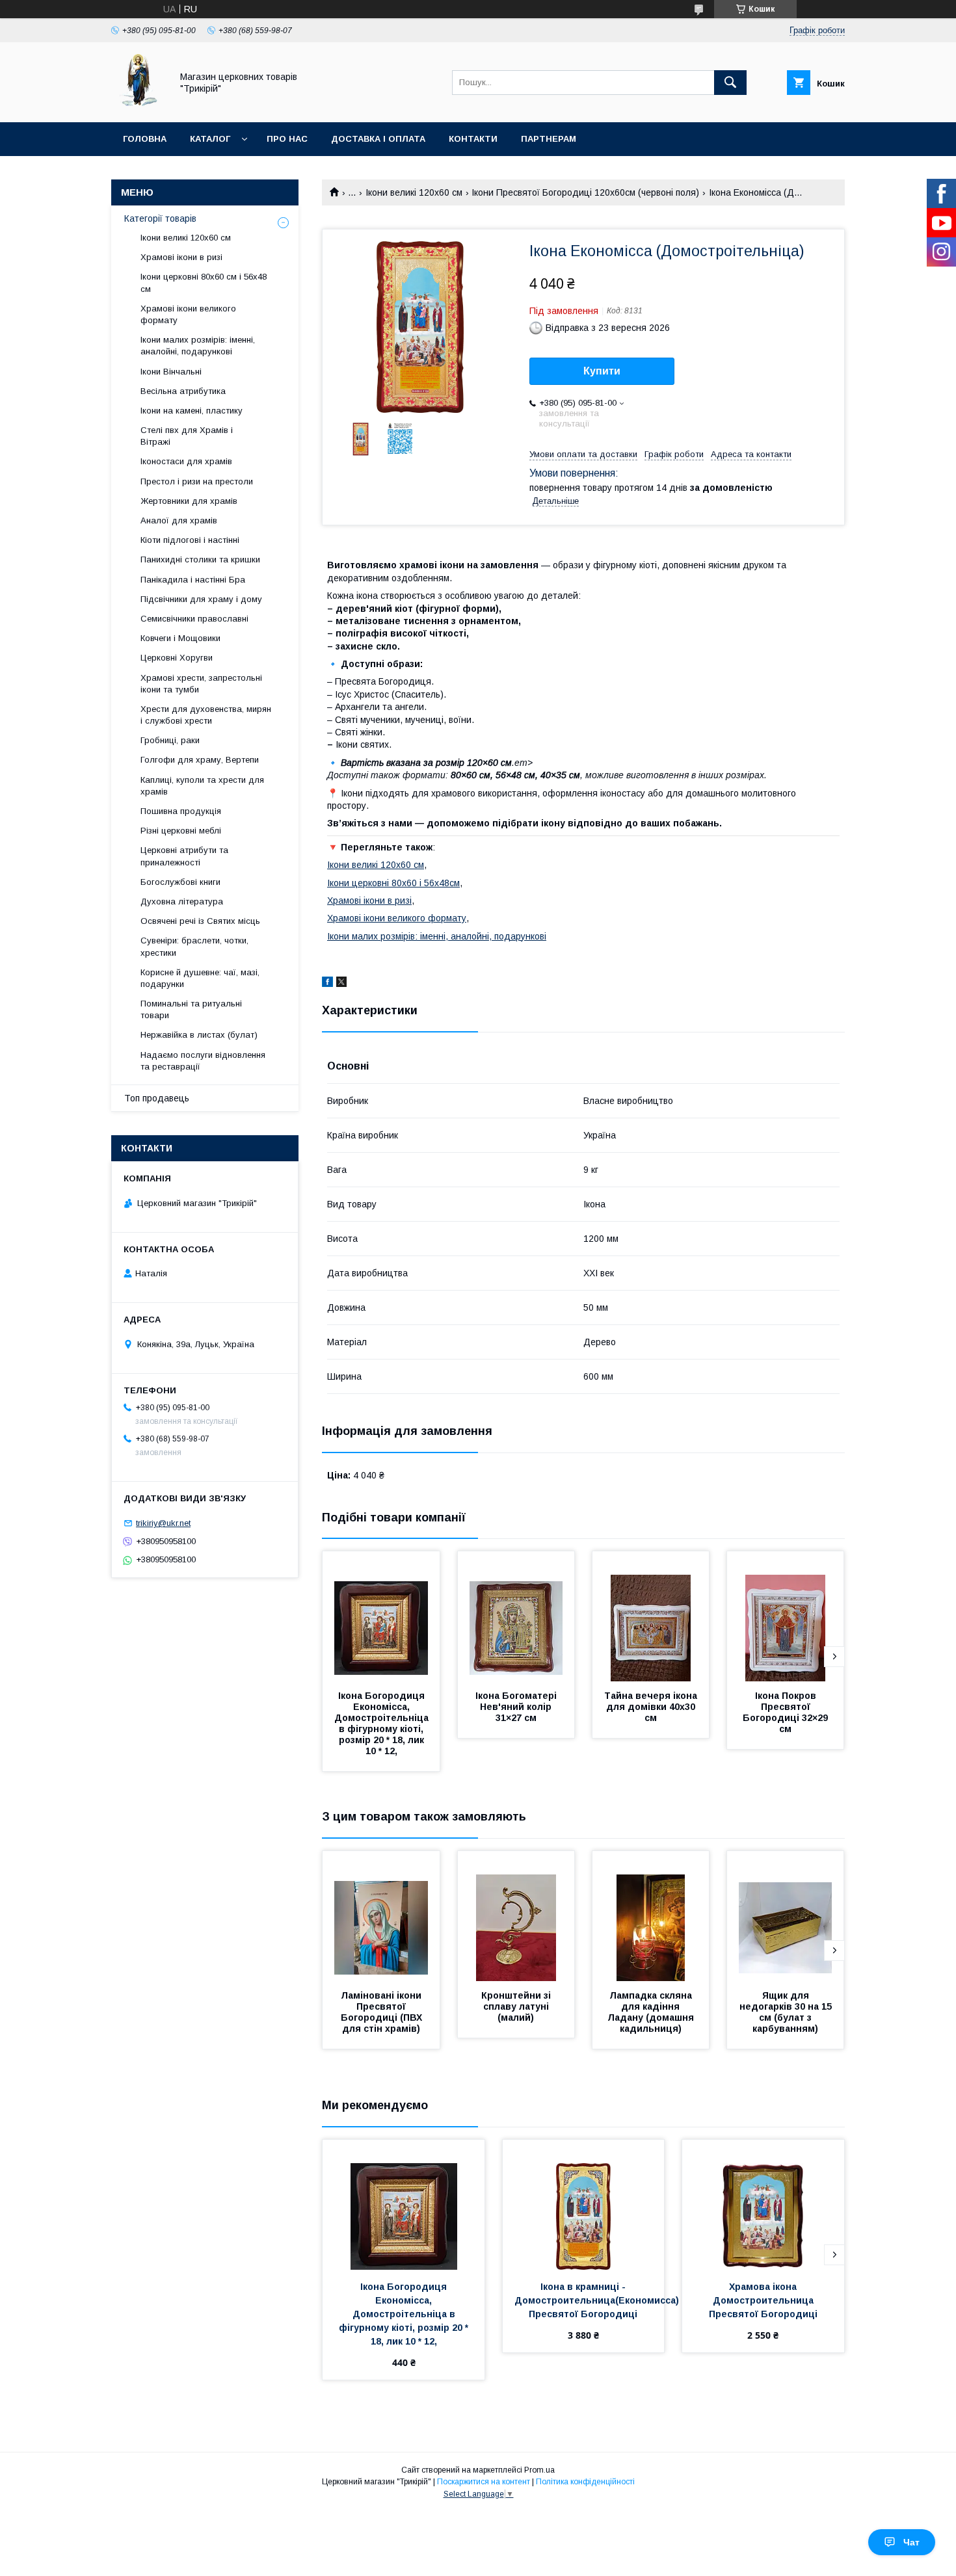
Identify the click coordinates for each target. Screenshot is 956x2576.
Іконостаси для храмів (186, 461)
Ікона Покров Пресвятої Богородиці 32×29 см (787, 1712)
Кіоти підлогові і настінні (190, 540)
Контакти (473, 139)
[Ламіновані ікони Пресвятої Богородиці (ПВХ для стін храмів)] (381, 1916)
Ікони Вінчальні (171, 372)
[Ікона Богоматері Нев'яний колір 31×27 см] (516, 1616)
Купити (602, 371)
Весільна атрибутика (183, 391)
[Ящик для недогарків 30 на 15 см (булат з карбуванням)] (786, 1916)
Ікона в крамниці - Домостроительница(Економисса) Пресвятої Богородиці (598, 2300)
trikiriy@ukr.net (163, 1523)
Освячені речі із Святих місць (200, 921)
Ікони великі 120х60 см (414, 192)
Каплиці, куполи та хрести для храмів (202, 786)
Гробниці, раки (170, 740)
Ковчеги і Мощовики (180, 638)
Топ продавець (157, 1098)
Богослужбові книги (180, 882)
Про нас (287, 139)
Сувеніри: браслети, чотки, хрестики (194, 946)
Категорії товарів (160, 218)
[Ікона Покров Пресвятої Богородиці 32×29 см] (786, 1616)
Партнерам (549, 139)
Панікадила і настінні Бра (193, 580)
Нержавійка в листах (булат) (199, 1035)
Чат (911, 2542)
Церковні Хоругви (177, 658)
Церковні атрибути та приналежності (184, 856)
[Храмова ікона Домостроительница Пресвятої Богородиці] (763, 2205)
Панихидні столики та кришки (200, 559)
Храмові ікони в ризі (369, 900)
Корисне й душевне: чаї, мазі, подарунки (200, 978)
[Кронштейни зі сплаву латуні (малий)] (516, 1916)
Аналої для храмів (179, 520)
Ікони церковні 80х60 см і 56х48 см (204, 283)
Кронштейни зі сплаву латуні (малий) (517, 2006)
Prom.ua (539, 2470)
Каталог (210, 139)
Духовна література (182, 901)
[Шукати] (730, 83)
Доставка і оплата (378, 139)
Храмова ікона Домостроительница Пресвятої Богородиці (763, 2300)
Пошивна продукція (181, 811)
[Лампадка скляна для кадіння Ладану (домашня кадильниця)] (651, 1916)
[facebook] (327, 984)
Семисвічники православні (194, 619)
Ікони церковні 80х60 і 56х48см (393, 883)
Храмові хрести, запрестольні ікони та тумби (201, 684)
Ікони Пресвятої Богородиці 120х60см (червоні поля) (585, 192)
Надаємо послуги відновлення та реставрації (203, 1061)
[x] (341, 984)
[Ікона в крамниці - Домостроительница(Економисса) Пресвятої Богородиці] (584, 2205)
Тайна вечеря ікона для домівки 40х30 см (652, 1707)
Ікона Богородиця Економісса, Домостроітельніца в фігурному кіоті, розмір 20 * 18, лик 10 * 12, (383, 1723)
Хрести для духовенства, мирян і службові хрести (206, 715)
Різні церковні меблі (181, 831)
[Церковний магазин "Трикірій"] (138, 105)
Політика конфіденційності (585, 2482)
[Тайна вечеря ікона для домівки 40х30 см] (651, 1616)
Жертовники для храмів (189, 501)
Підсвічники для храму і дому (201, 599)
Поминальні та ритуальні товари (191, 1009)
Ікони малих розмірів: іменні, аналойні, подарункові (437, 936)
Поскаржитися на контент (484, 2482)
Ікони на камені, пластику (192, 411)
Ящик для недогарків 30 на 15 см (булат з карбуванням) (787, 2012)
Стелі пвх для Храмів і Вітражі (187, 436)
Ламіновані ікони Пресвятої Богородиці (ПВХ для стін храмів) (383, 2012)
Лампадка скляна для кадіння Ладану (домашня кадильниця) (652, 2012)
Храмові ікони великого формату (397, 918)
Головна (145, 139)
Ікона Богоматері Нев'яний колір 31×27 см (517, 1707)
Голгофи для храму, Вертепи (200, 760)
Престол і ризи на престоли (197, 481)
